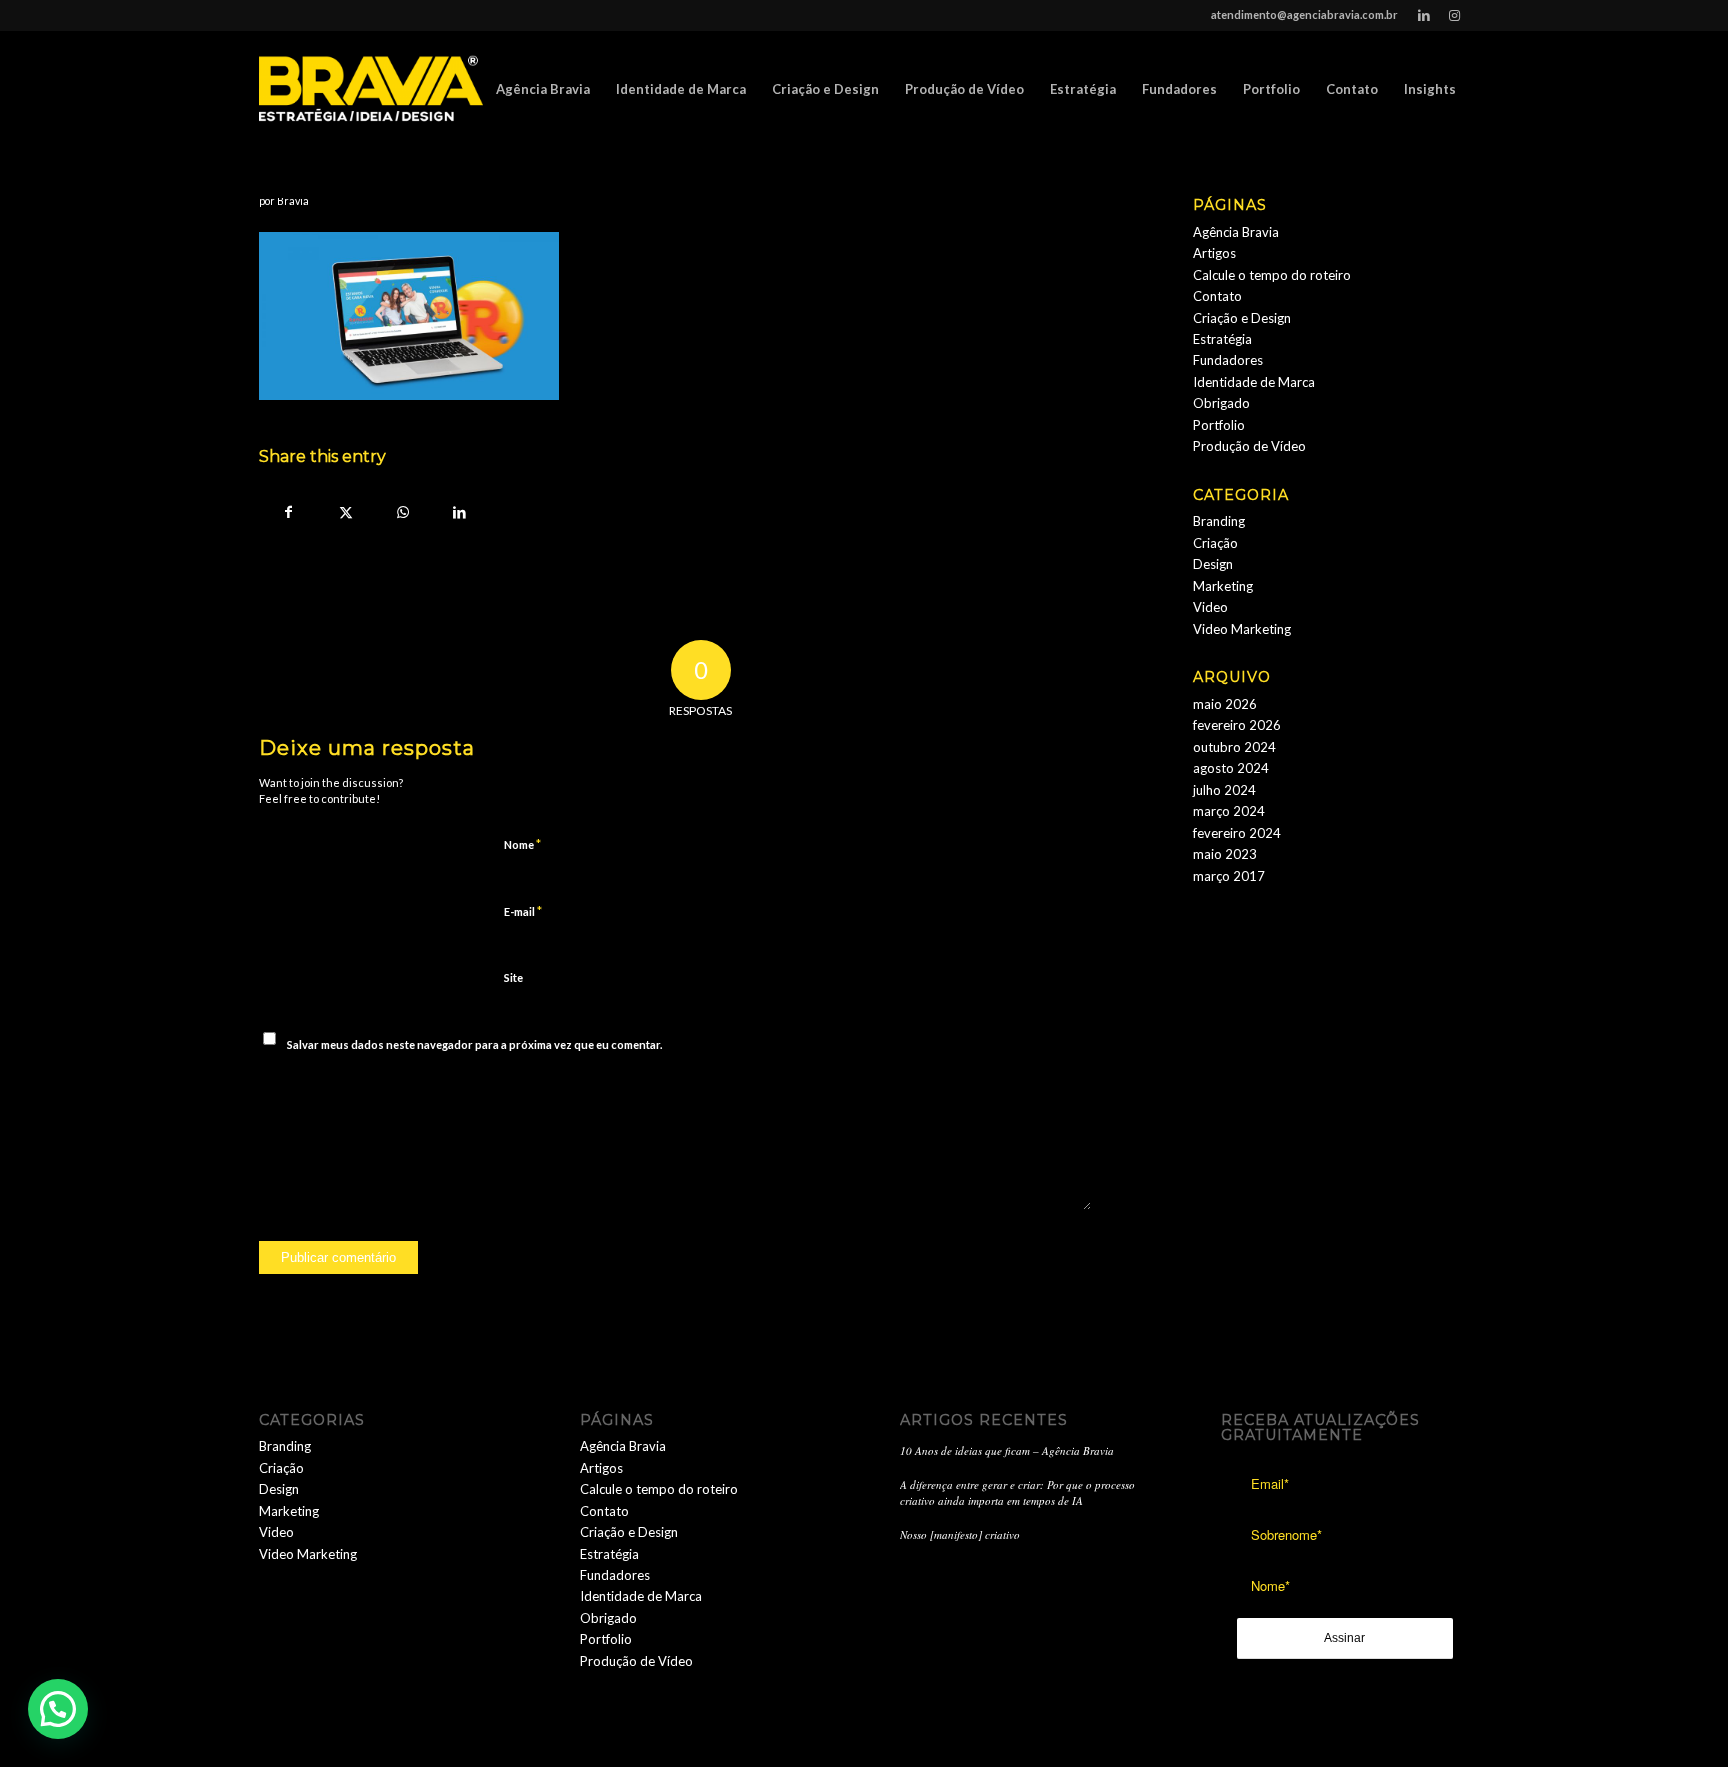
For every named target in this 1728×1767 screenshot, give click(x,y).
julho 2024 (1224, 790)
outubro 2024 (1234, 747)
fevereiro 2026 (1237, 725)
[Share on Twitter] (345, 512)
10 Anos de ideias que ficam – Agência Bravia (1007, 1450)
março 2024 (1229, 811)
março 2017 (1229, 876)
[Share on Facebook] (288, 512)
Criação (1215, 543)
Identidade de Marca (1254, 382)
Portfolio (1219, 425)
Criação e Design (1242, 318)
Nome (522, 844)
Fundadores (1228, 360)
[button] (58, 1709)
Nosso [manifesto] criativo (960, 1534)
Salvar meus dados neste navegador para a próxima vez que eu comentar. (474, 1044)
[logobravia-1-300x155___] (371, 89)
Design (1213, 564)
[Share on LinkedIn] (459, 512)
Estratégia (1222, 339)
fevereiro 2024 (1237, 833)
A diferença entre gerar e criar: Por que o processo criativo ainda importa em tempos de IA (1017, 1493)
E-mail (523, 911)
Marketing (1223, 586)
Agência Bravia (1236, 232)
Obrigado (1221, 403)
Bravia (293, 201)
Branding (1219, 521)
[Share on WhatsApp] (402, 512)
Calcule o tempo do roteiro (1272, 275)
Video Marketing (1242, 629)
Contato (1217, 296)
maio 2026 (1225, 704)
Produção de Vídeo (1249, 446)
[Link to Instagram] (1454, 15)
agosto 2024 (1231, 768)
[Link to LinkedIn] (1423, 15)
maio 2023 (1225, 854)
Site (513, 977)
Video (1210, 607)
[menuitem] (543, 89)
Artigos (1214, 253)
